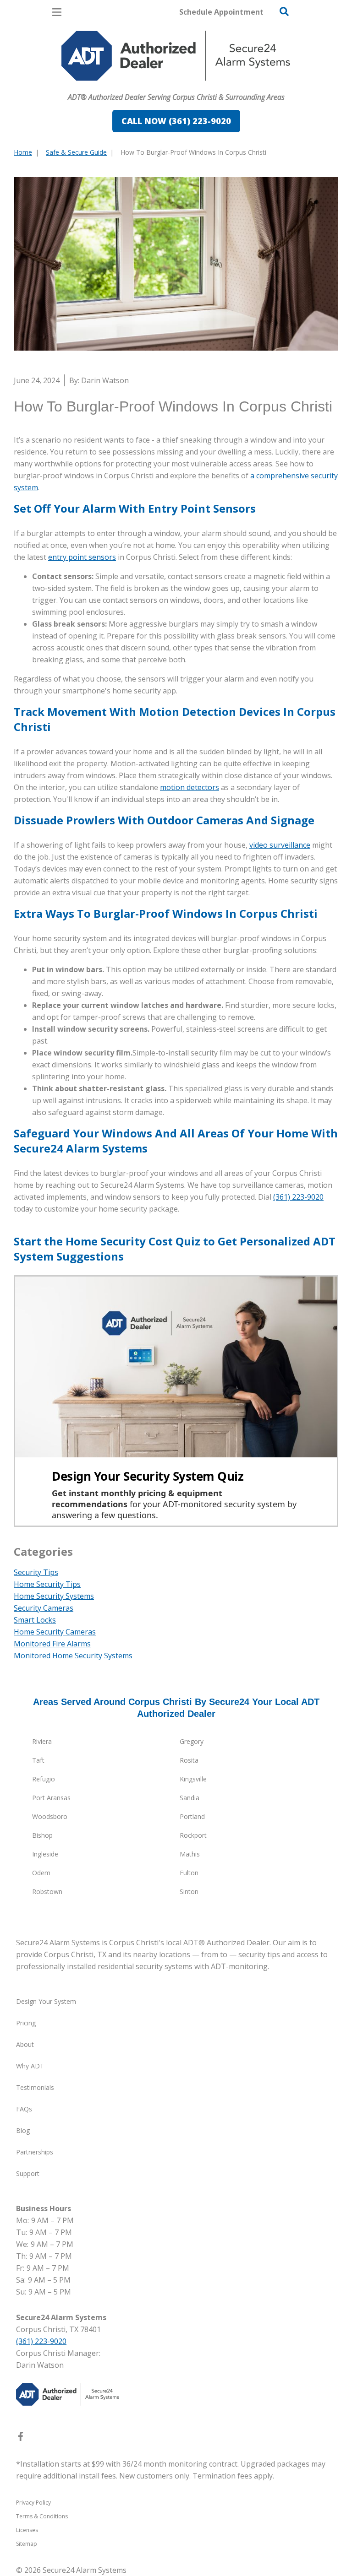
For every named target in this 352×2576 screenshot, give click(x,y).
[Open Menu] (57, 12)
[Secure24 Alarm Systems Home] (176, 56)
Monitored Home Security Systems (73, 1656)
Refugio (44, 1779)
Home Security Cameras (55, 1632)
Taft (38, 1760)
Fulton (189, 1873)
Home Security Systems (54, 1596)
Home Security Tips (47, 1584)
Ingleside (45, 1854)
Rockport (193, 1835)
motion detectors (190, 787)
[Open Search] (284, 11)
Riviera (42, 1741)
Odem (41, 1873)
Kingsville (193, 1779)
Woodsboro (50, 1816)
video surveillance (280, 845)
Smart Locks (35, 1620)
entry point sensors (82, 557)
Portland (192, 1816)
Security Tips (36, 1572)
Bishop (42, 1835)
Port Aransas (51, 1798)
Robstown (47, 1891)
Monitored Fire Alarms (52, 1644)
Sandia (190, 1798)
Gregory (192, 1741)
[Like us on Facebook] (21, 2438)
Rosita (189, 1760)
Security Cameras (44, 1608)
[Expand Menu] (97, 85)
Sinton (189, 1891)
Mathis (190, 1854)
